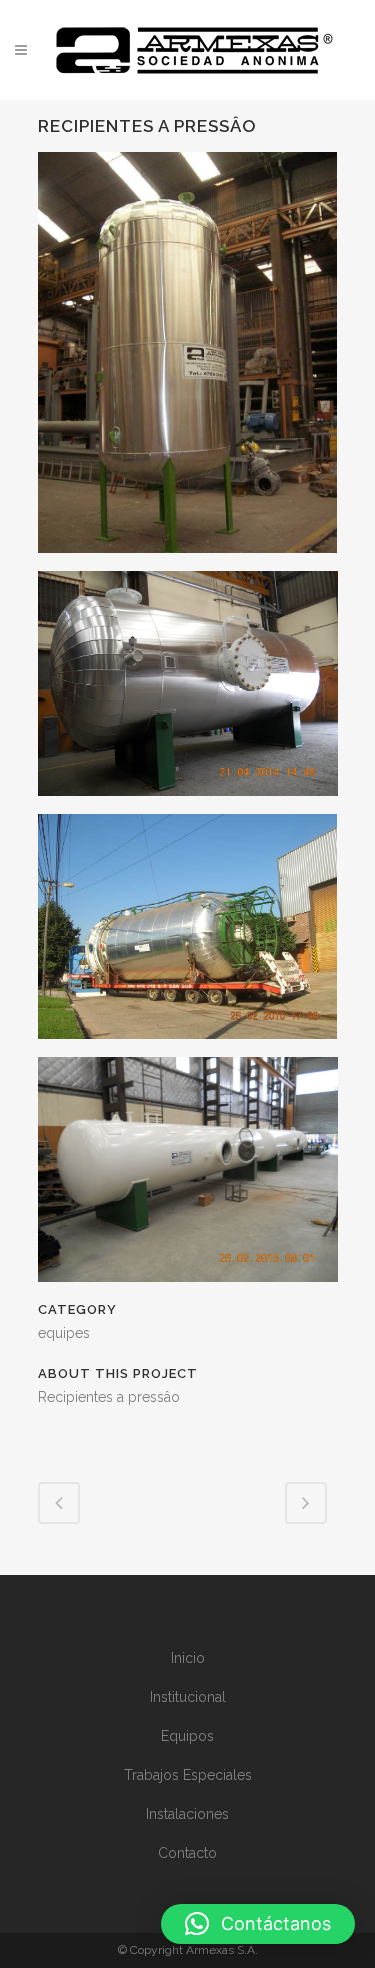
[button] (258, 1924)
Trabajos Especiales (188, 1775)
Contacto (187, 1853)
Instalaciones (187, 1814)
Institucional (188, 1697)
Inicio (188, 1658)
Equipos (187, 1736)
